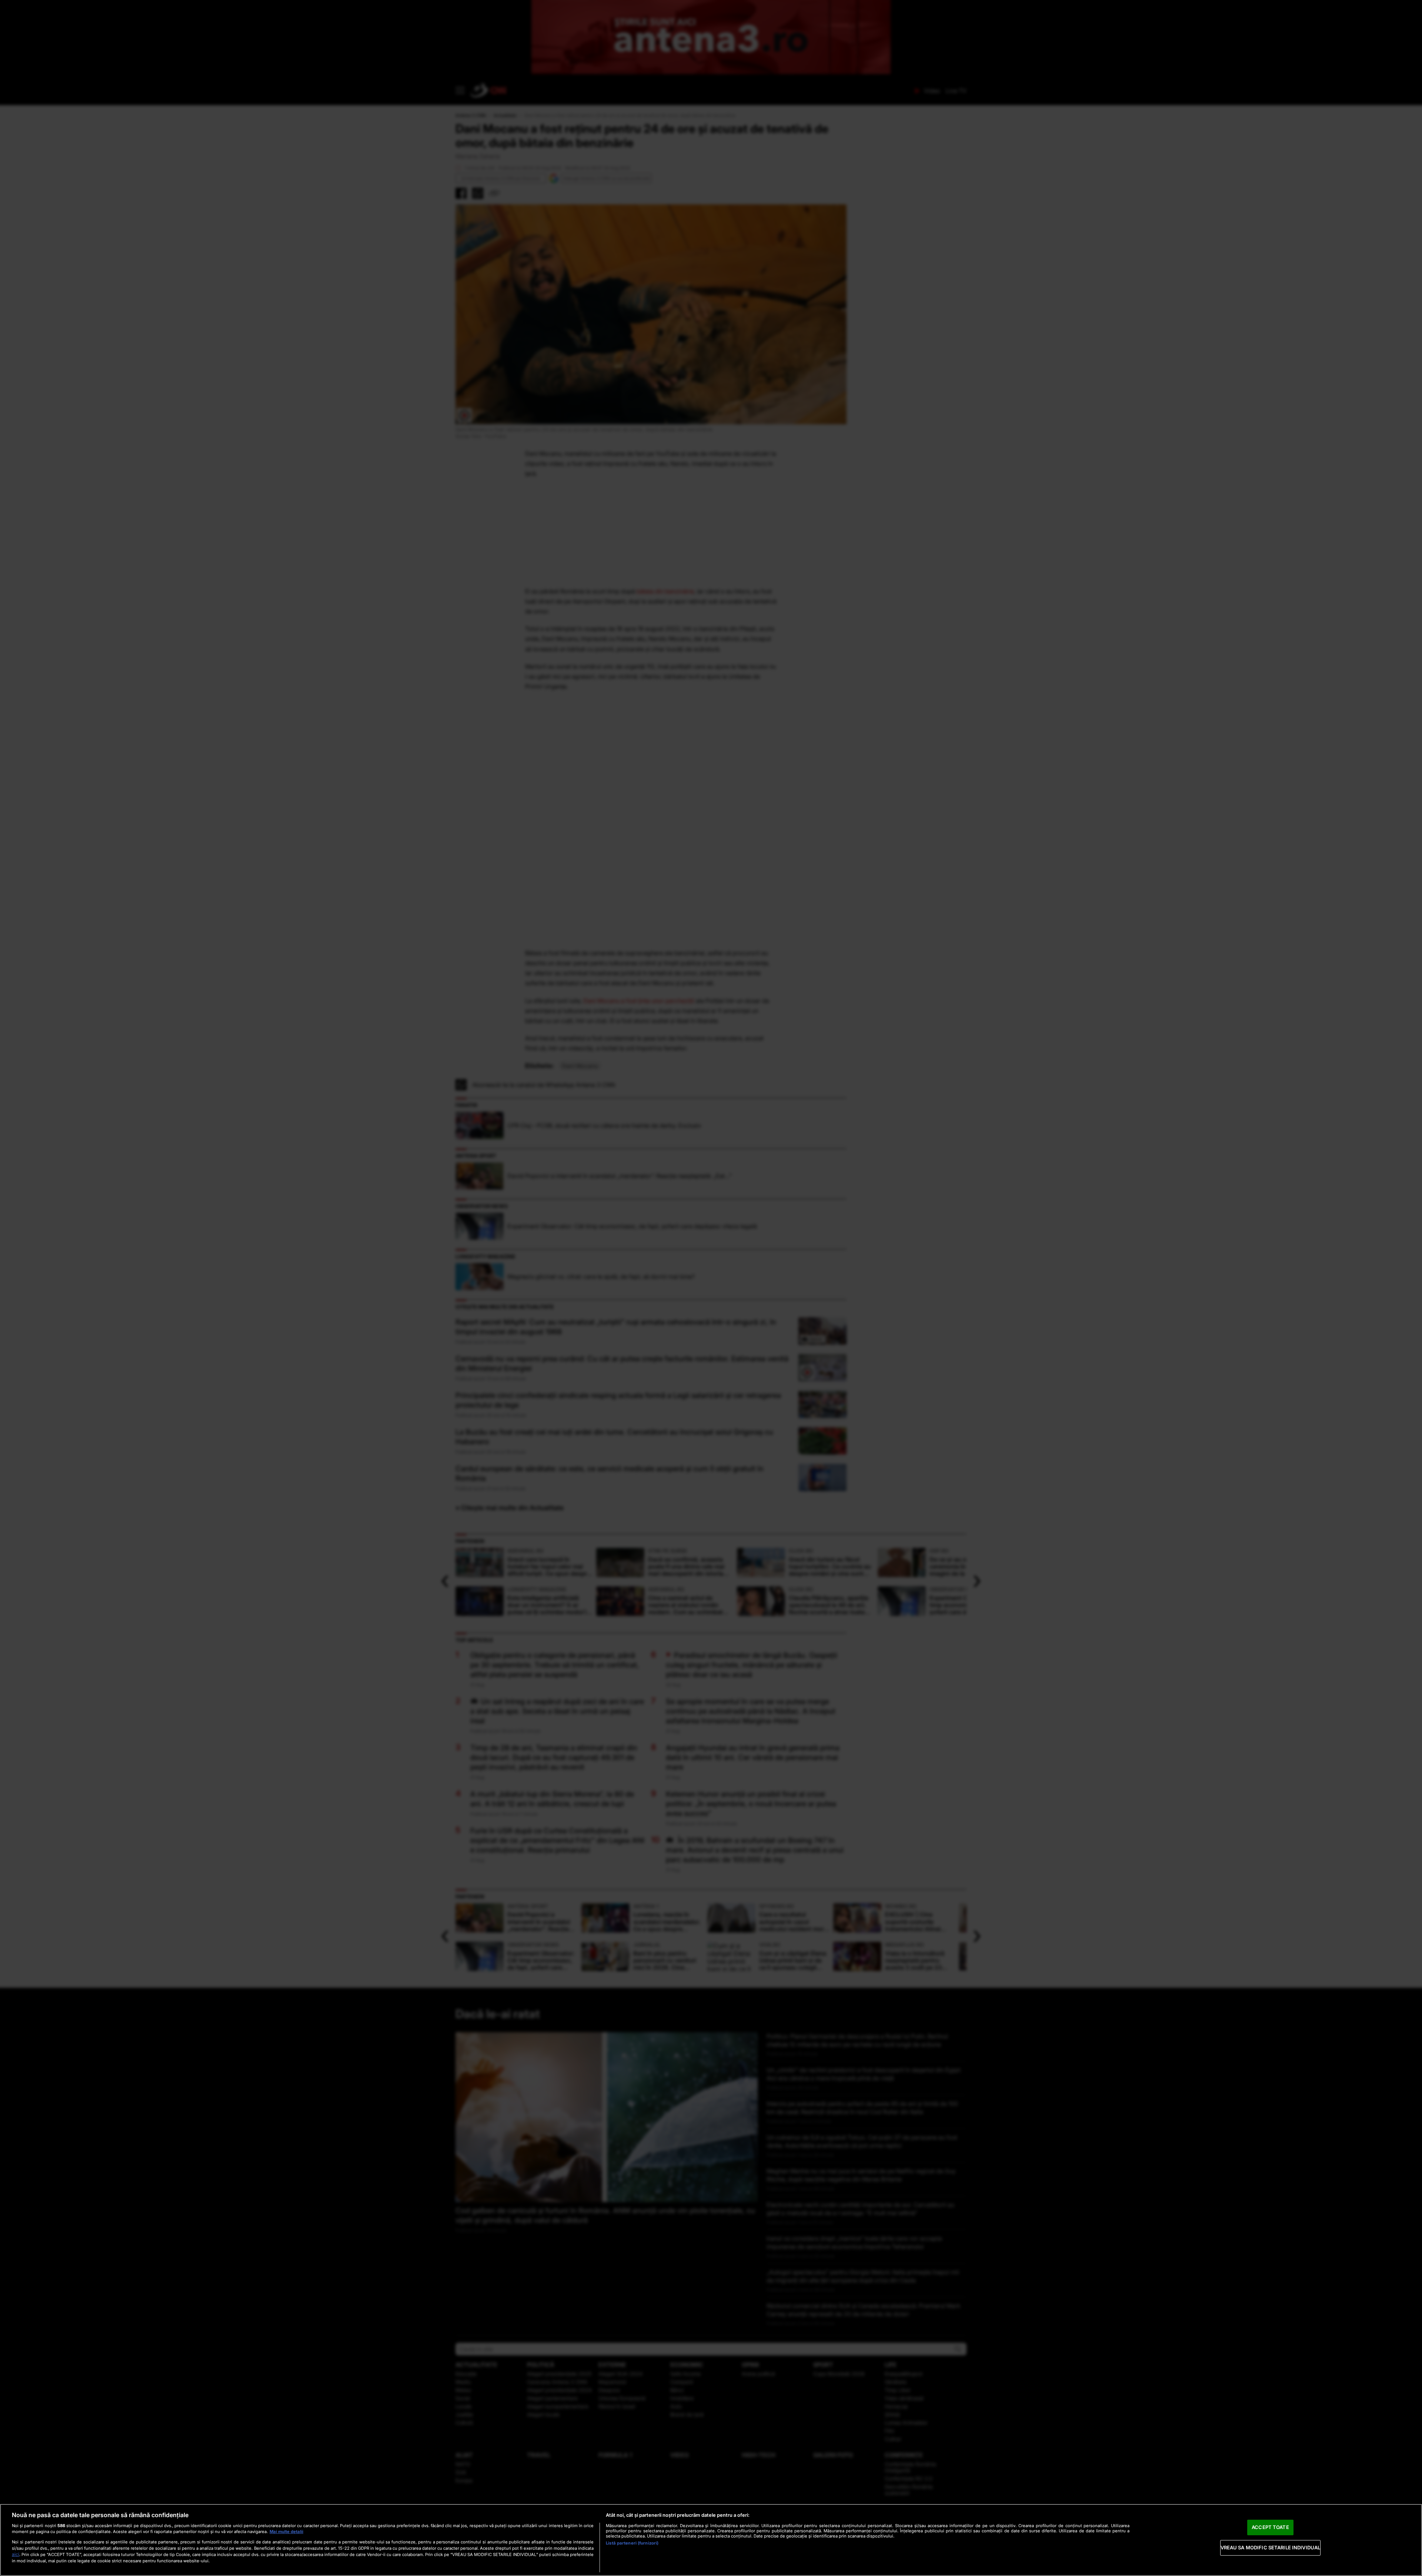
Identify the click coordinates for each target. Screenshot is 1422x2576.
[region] (711, 2540)
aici (16, 2554)
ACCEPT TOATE (1270, 2527)
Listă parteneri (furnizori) (632, 2543)
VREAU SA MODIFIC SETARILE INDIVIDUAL (1271, 2547)
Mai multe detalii (286, 2532)
